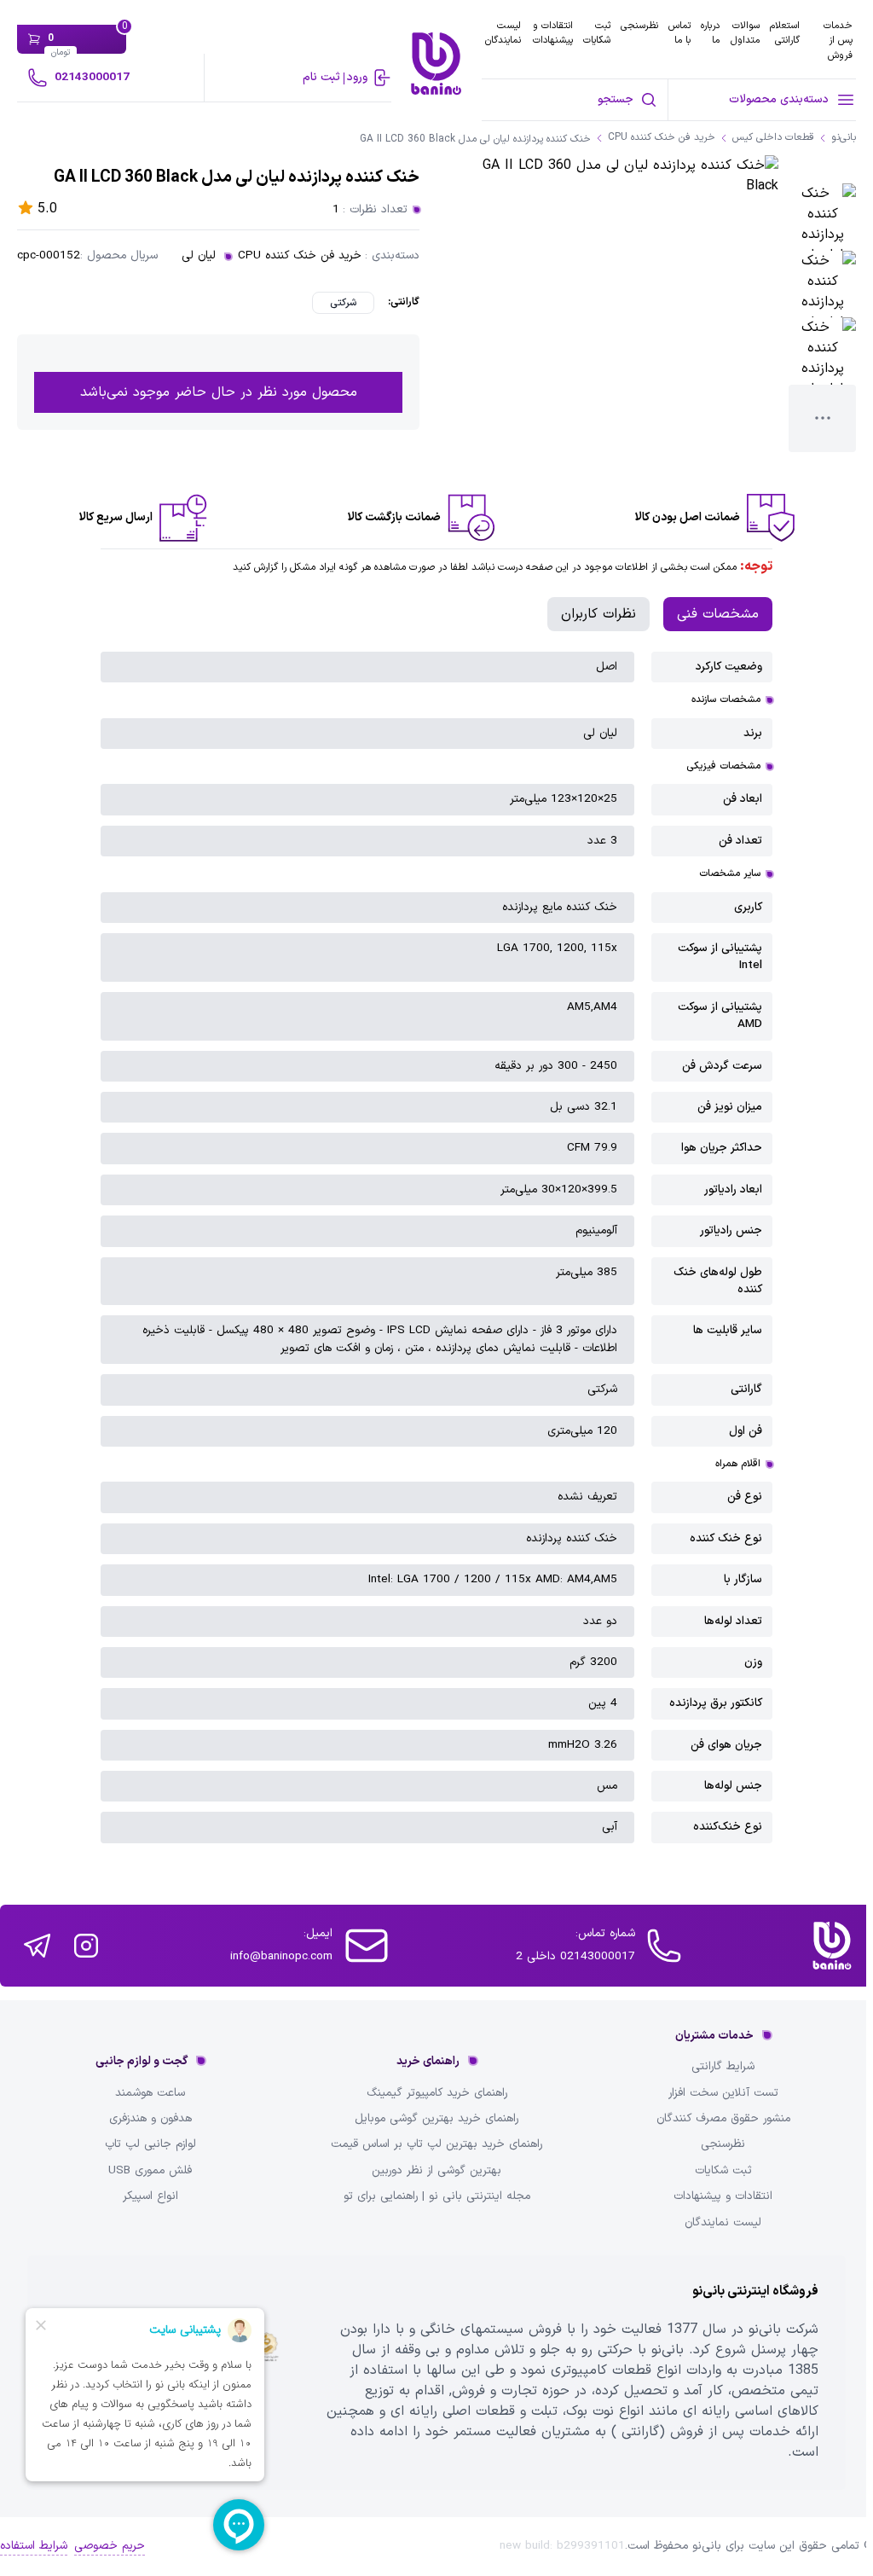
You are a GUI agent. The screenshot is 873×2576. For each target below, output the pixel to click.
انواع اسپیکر (150, 2196)
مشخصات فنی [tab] (718, 614)
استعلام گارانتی (785, 33)
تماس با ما (679, 33)
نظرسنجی (639, 26)
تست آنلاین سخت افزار (723, 2093)
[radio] (343, 303)
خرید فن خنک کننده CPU (300, 256)
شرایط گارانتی (723, 2067)
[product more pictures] (822, 418)
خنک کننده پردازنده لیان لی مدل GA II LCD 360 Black (475, 139)
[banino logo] (832, 1946)
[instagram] (86, 1946)
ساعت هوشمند (150, 2093)
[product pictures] (822, 217)
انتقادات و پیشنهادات (553, 33)
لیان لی (199, 256)
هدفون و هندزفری (150, 2119)
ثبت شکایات (597, 33)
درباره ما (710, 33)
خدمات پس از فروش (838, 41)
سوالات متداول (745, 33)
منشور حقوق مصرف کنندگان (723, 2119)
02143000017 (92, 77)
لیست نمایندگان (503, 33)
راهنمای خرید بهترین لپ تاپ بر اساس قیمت (436, 2144)
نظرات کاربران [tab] (598, 614)
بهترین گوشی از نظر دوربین (436, 2171)
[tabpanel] (436, 1247)
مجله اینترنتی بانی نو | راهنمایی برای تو (437, 2196)
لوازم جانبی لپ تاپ (150, 2144)
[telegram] (37, 1946)
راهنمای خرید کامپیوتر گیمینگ (437, 2093)
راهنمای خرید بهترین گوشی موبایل (436, 2119)
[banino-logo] (436, 64)
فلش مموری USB (150, 2171)
